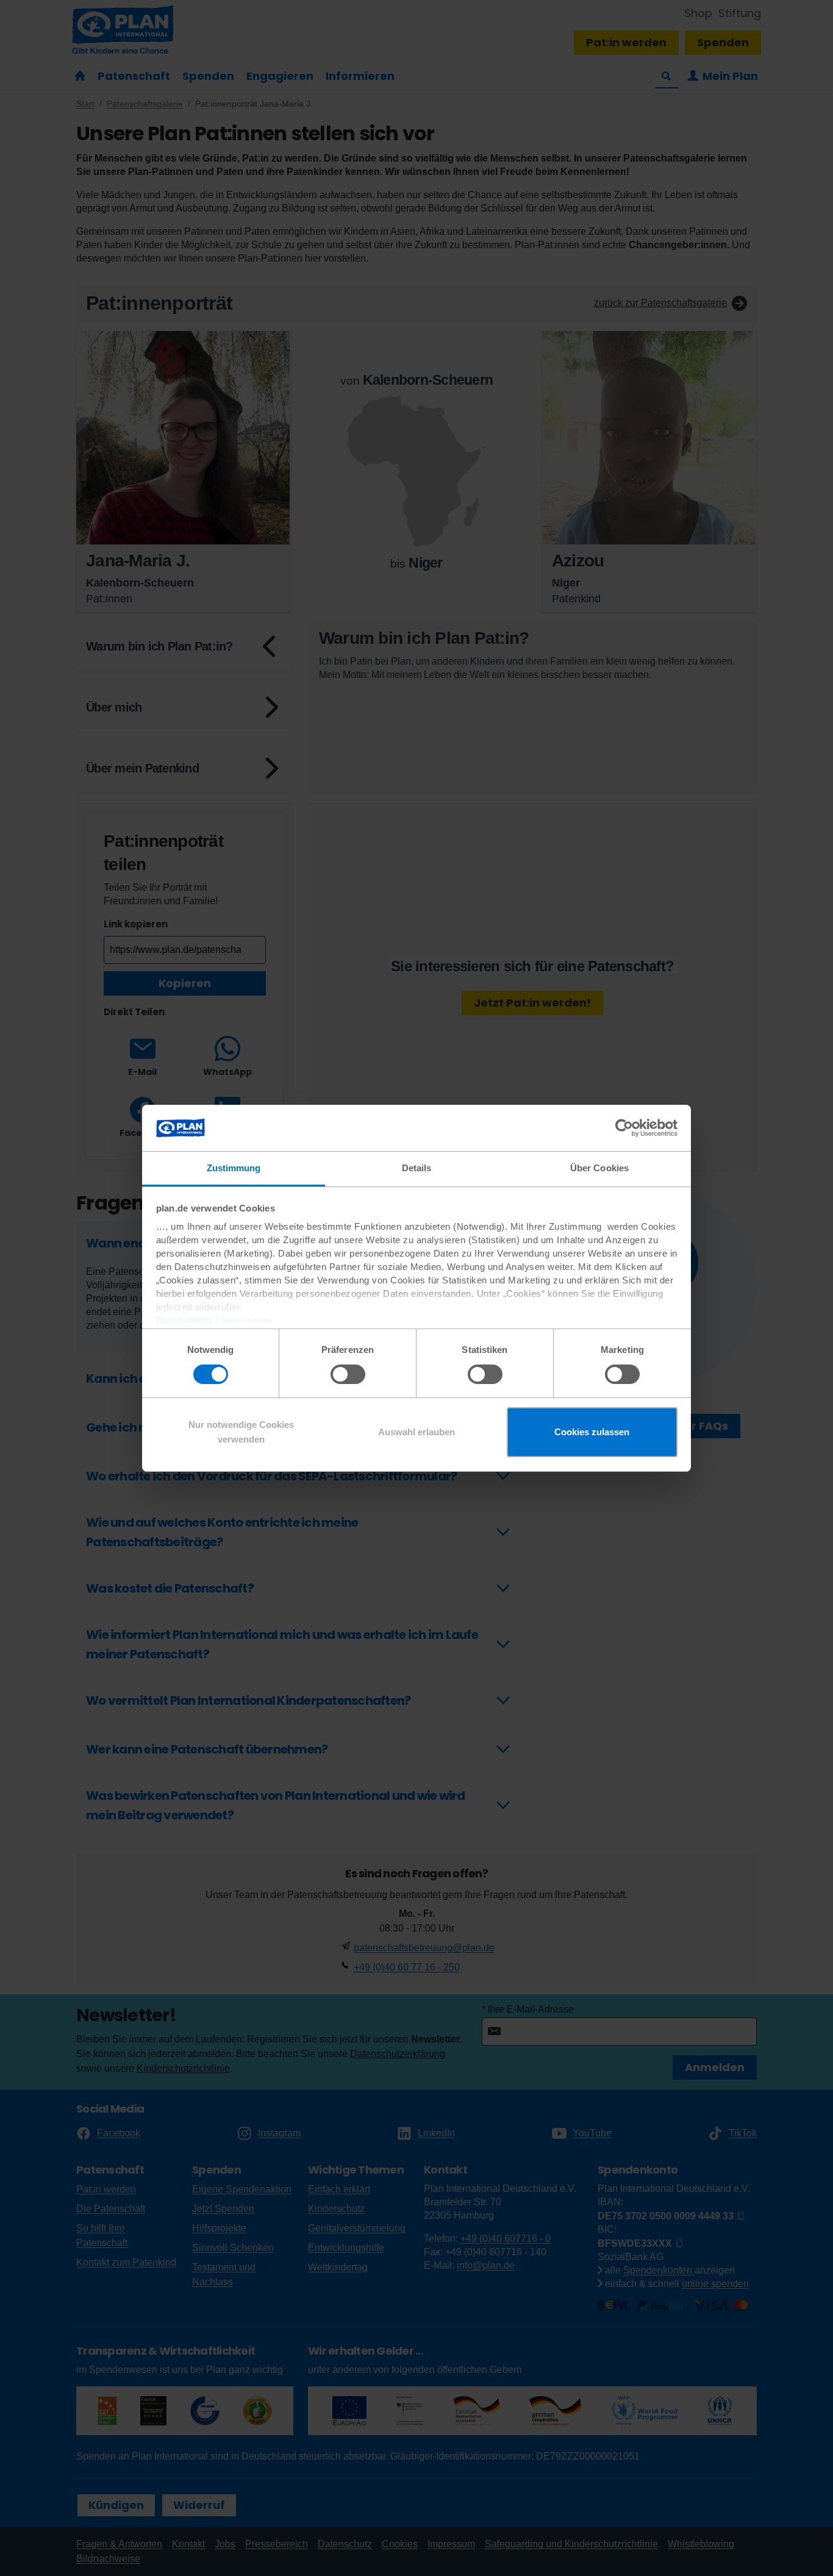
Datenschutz (185, 1320)
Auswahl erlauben (416, 1432)
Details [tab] (417, 1168)
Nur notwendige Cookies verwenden (241, 1432)
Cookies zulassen (592, 1432)
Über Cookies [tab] (599, 1168)
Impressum (247, 1320)
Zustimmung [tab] (234, 1168)
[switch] (348, 1374)
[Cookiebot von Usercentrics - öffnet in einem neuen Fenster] (624, 1128)
